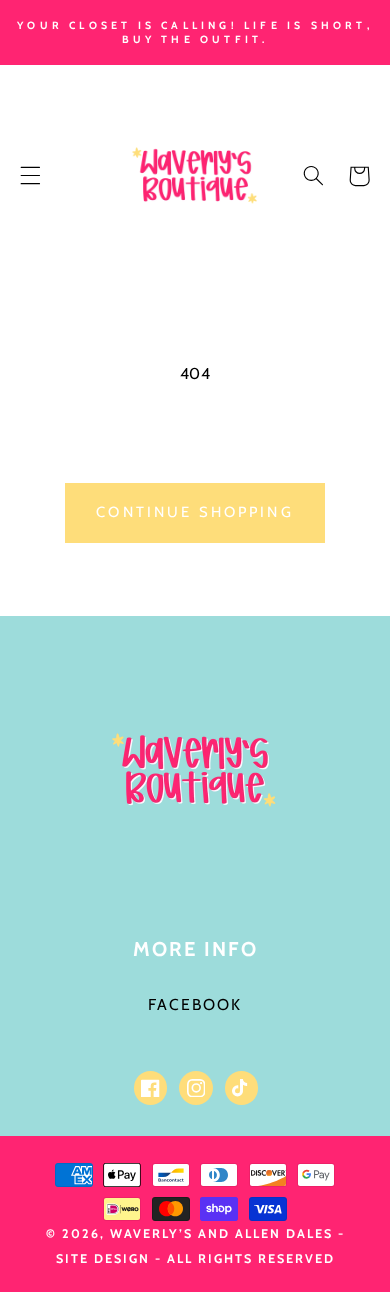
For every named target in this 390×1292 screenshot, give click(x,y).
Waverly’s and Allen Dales (221, 1233)
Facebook (195, 1004)
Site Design (103, 1258)
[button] (30, 176)
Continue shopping (195, 512)
